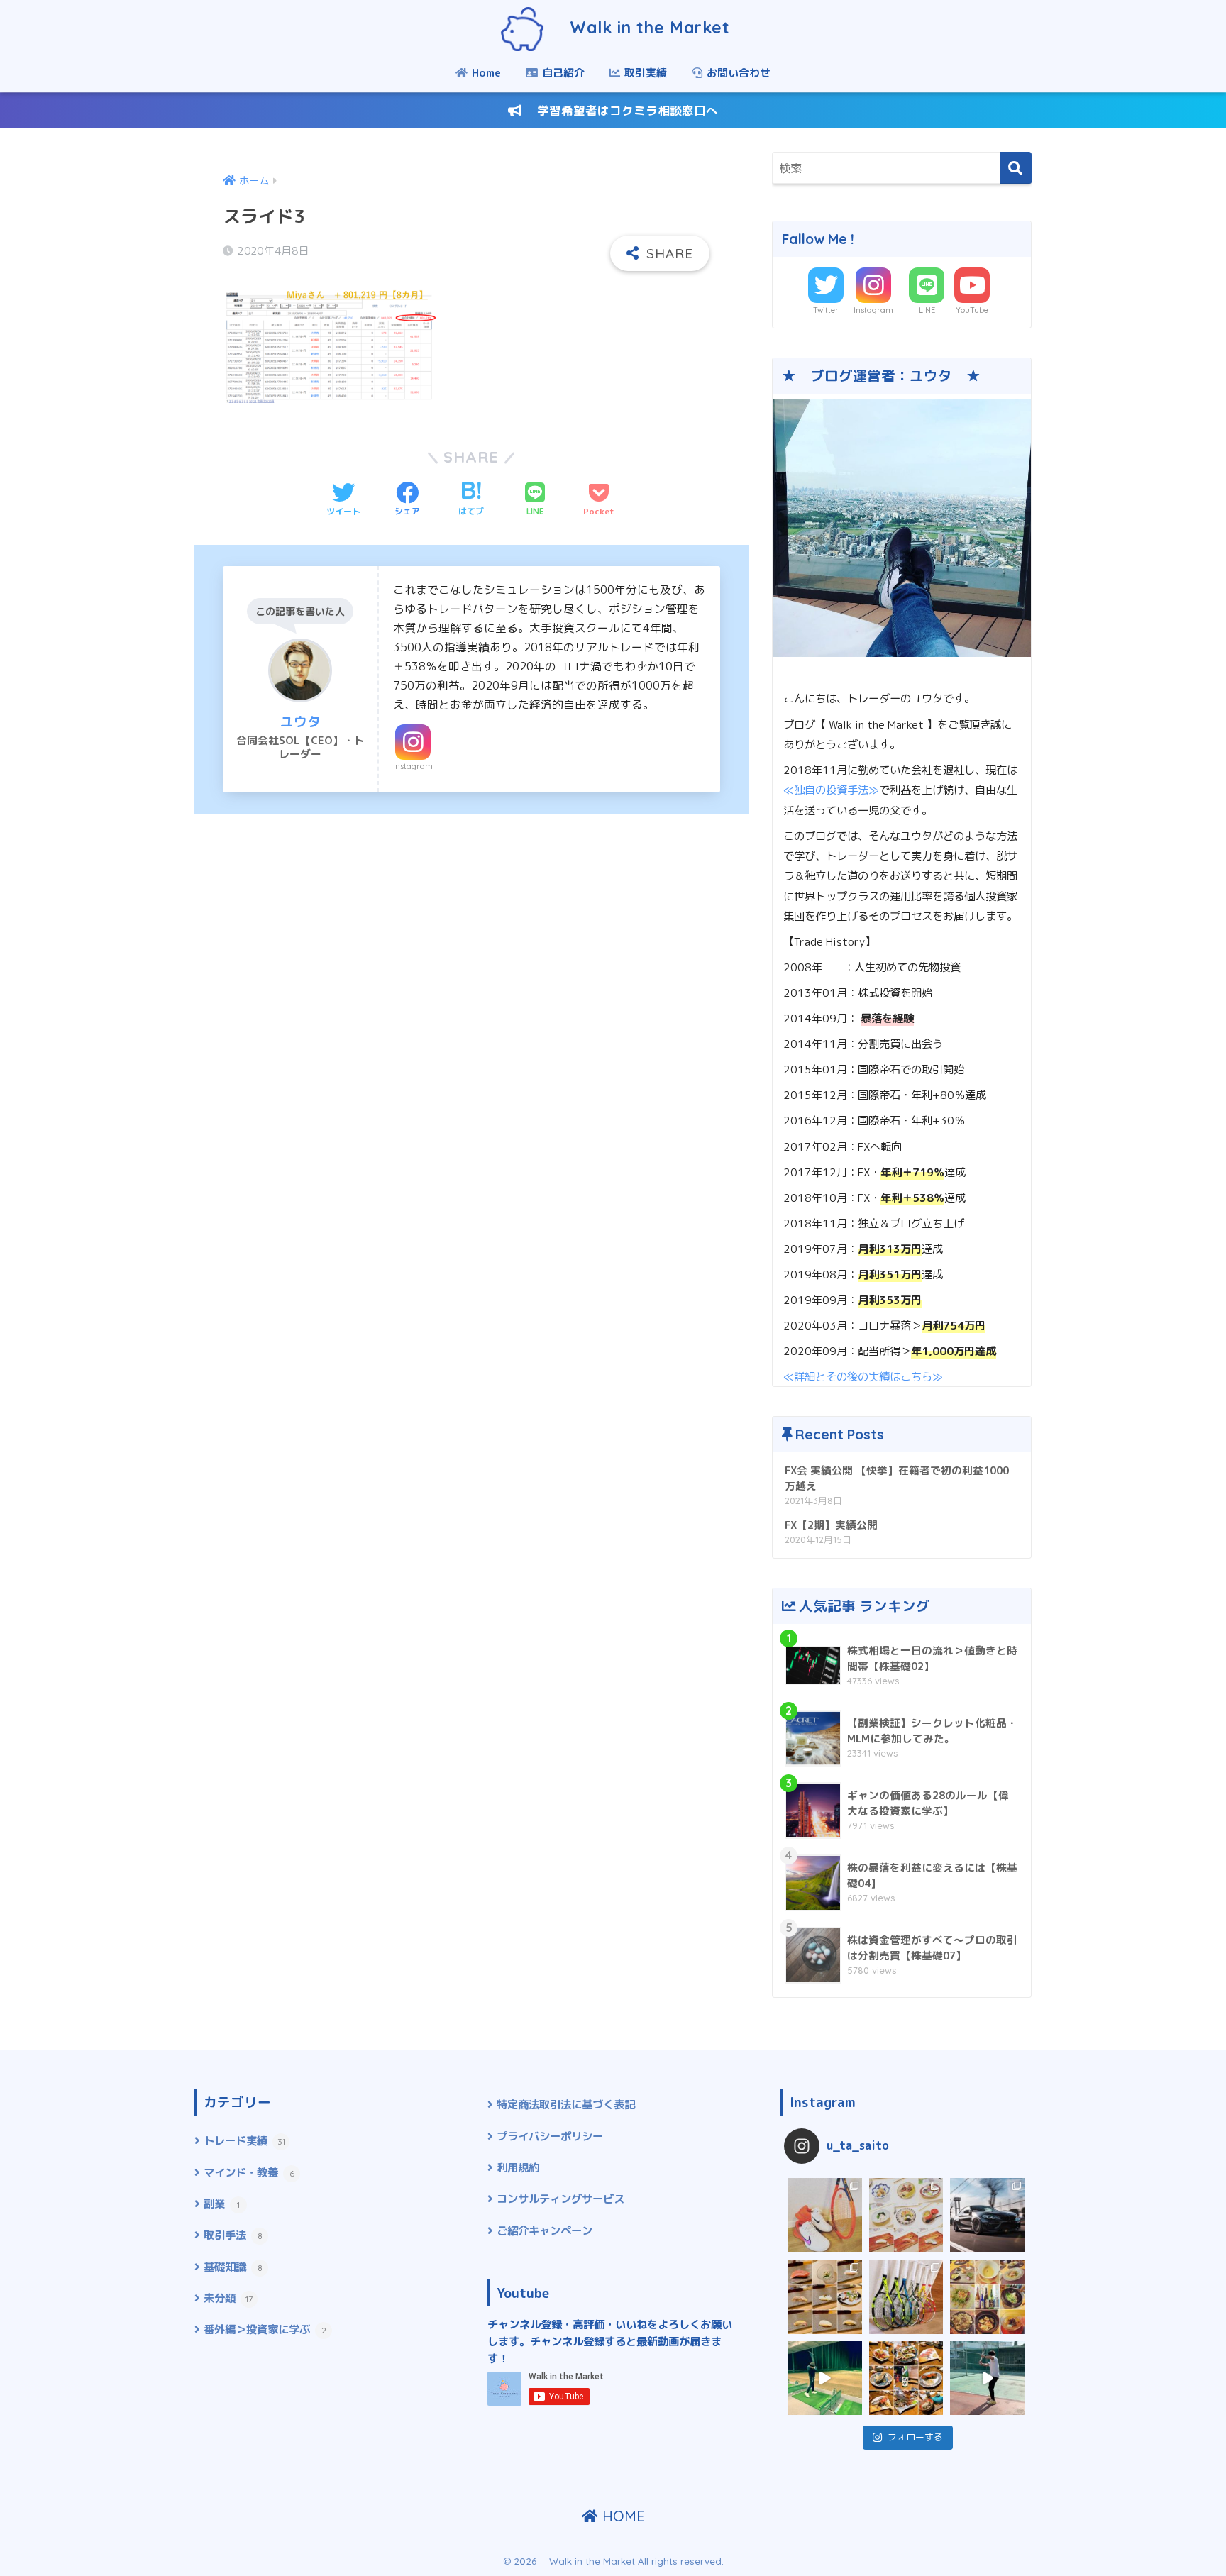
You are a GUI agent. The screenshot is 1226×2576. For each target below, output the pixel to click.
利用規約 (518, 2167)
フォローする (915, 2437)
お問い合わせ (737, 73)
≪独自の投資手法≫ (831, 790)
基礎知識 (233, 2267)
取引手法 (233, 2235)
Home (485, 73)
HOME (622, 2516)
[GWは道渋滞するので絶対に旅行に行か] (825, 2297)
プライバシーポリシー (550, 2136)
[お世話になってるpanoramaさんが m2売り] (987, 2215)
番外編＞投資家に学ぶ (265, 2329)
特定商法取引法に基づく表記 (566, 2104)
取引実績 (644, 73)
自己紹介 (562, 73)
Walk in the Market (639, 27)
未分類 (228, 2298)
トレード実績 (244, 2140)
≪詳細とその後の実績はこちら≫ (863, 1376)
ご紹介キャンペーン (545, 2230)
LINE (927, 310)
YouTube (972, 310)
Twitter (826, 310)
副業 (222, 2204)
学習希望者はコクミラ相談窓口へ (620, 110)
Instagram (413, 766)
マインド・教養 (249, 2172)
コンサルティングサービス (560, 2199)
